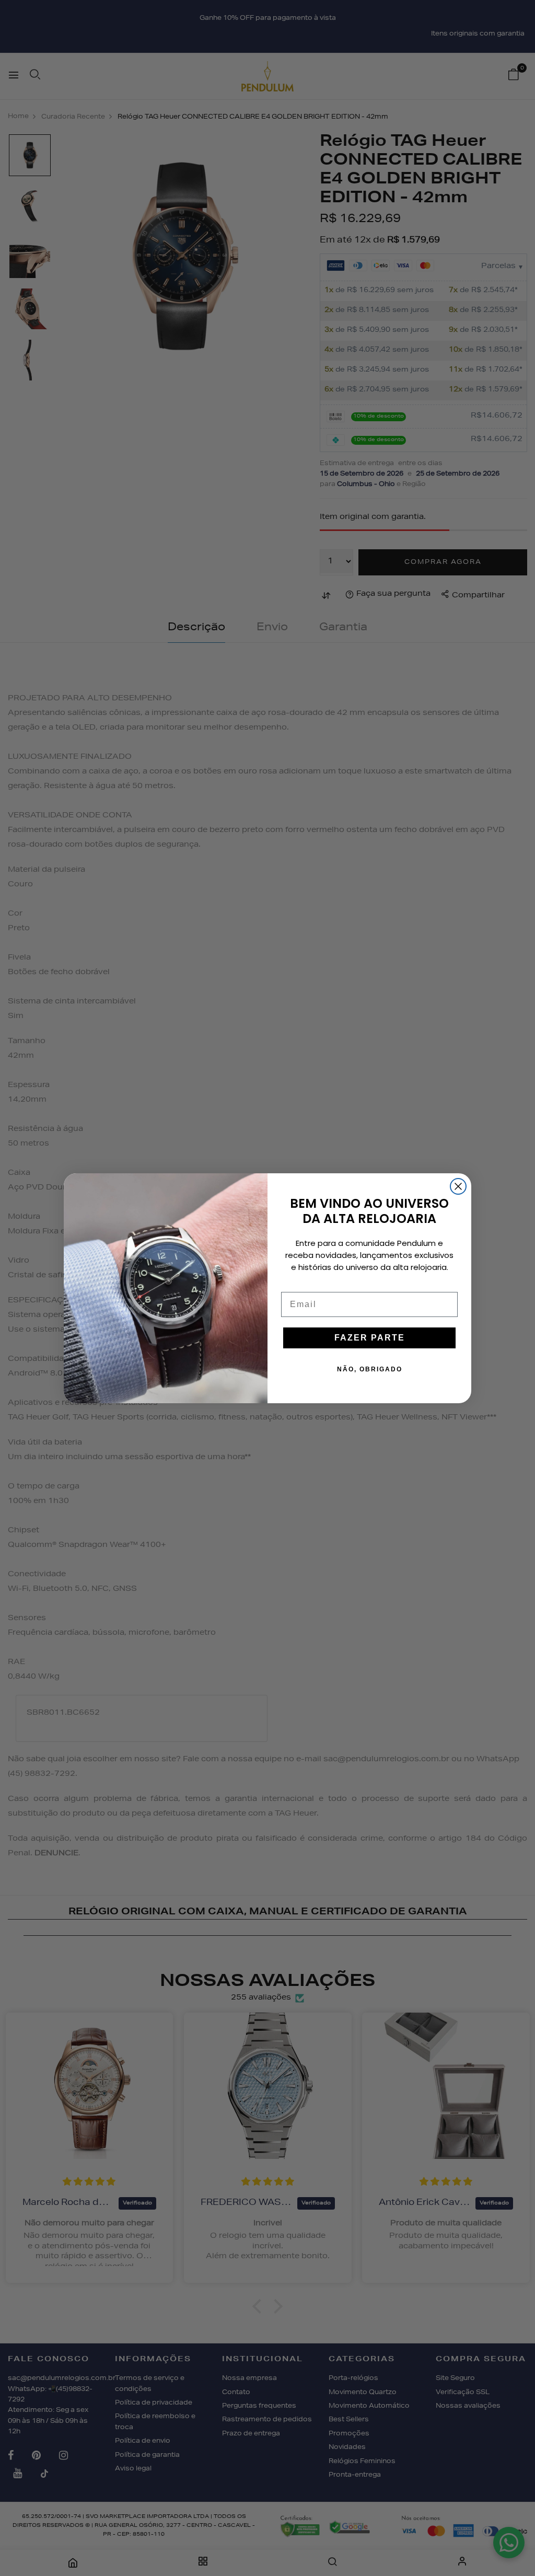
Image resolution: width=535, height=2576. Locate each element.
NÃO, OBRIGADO (370, 1369)
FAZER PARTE (370, 1338)
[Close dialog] (458, 1186)
